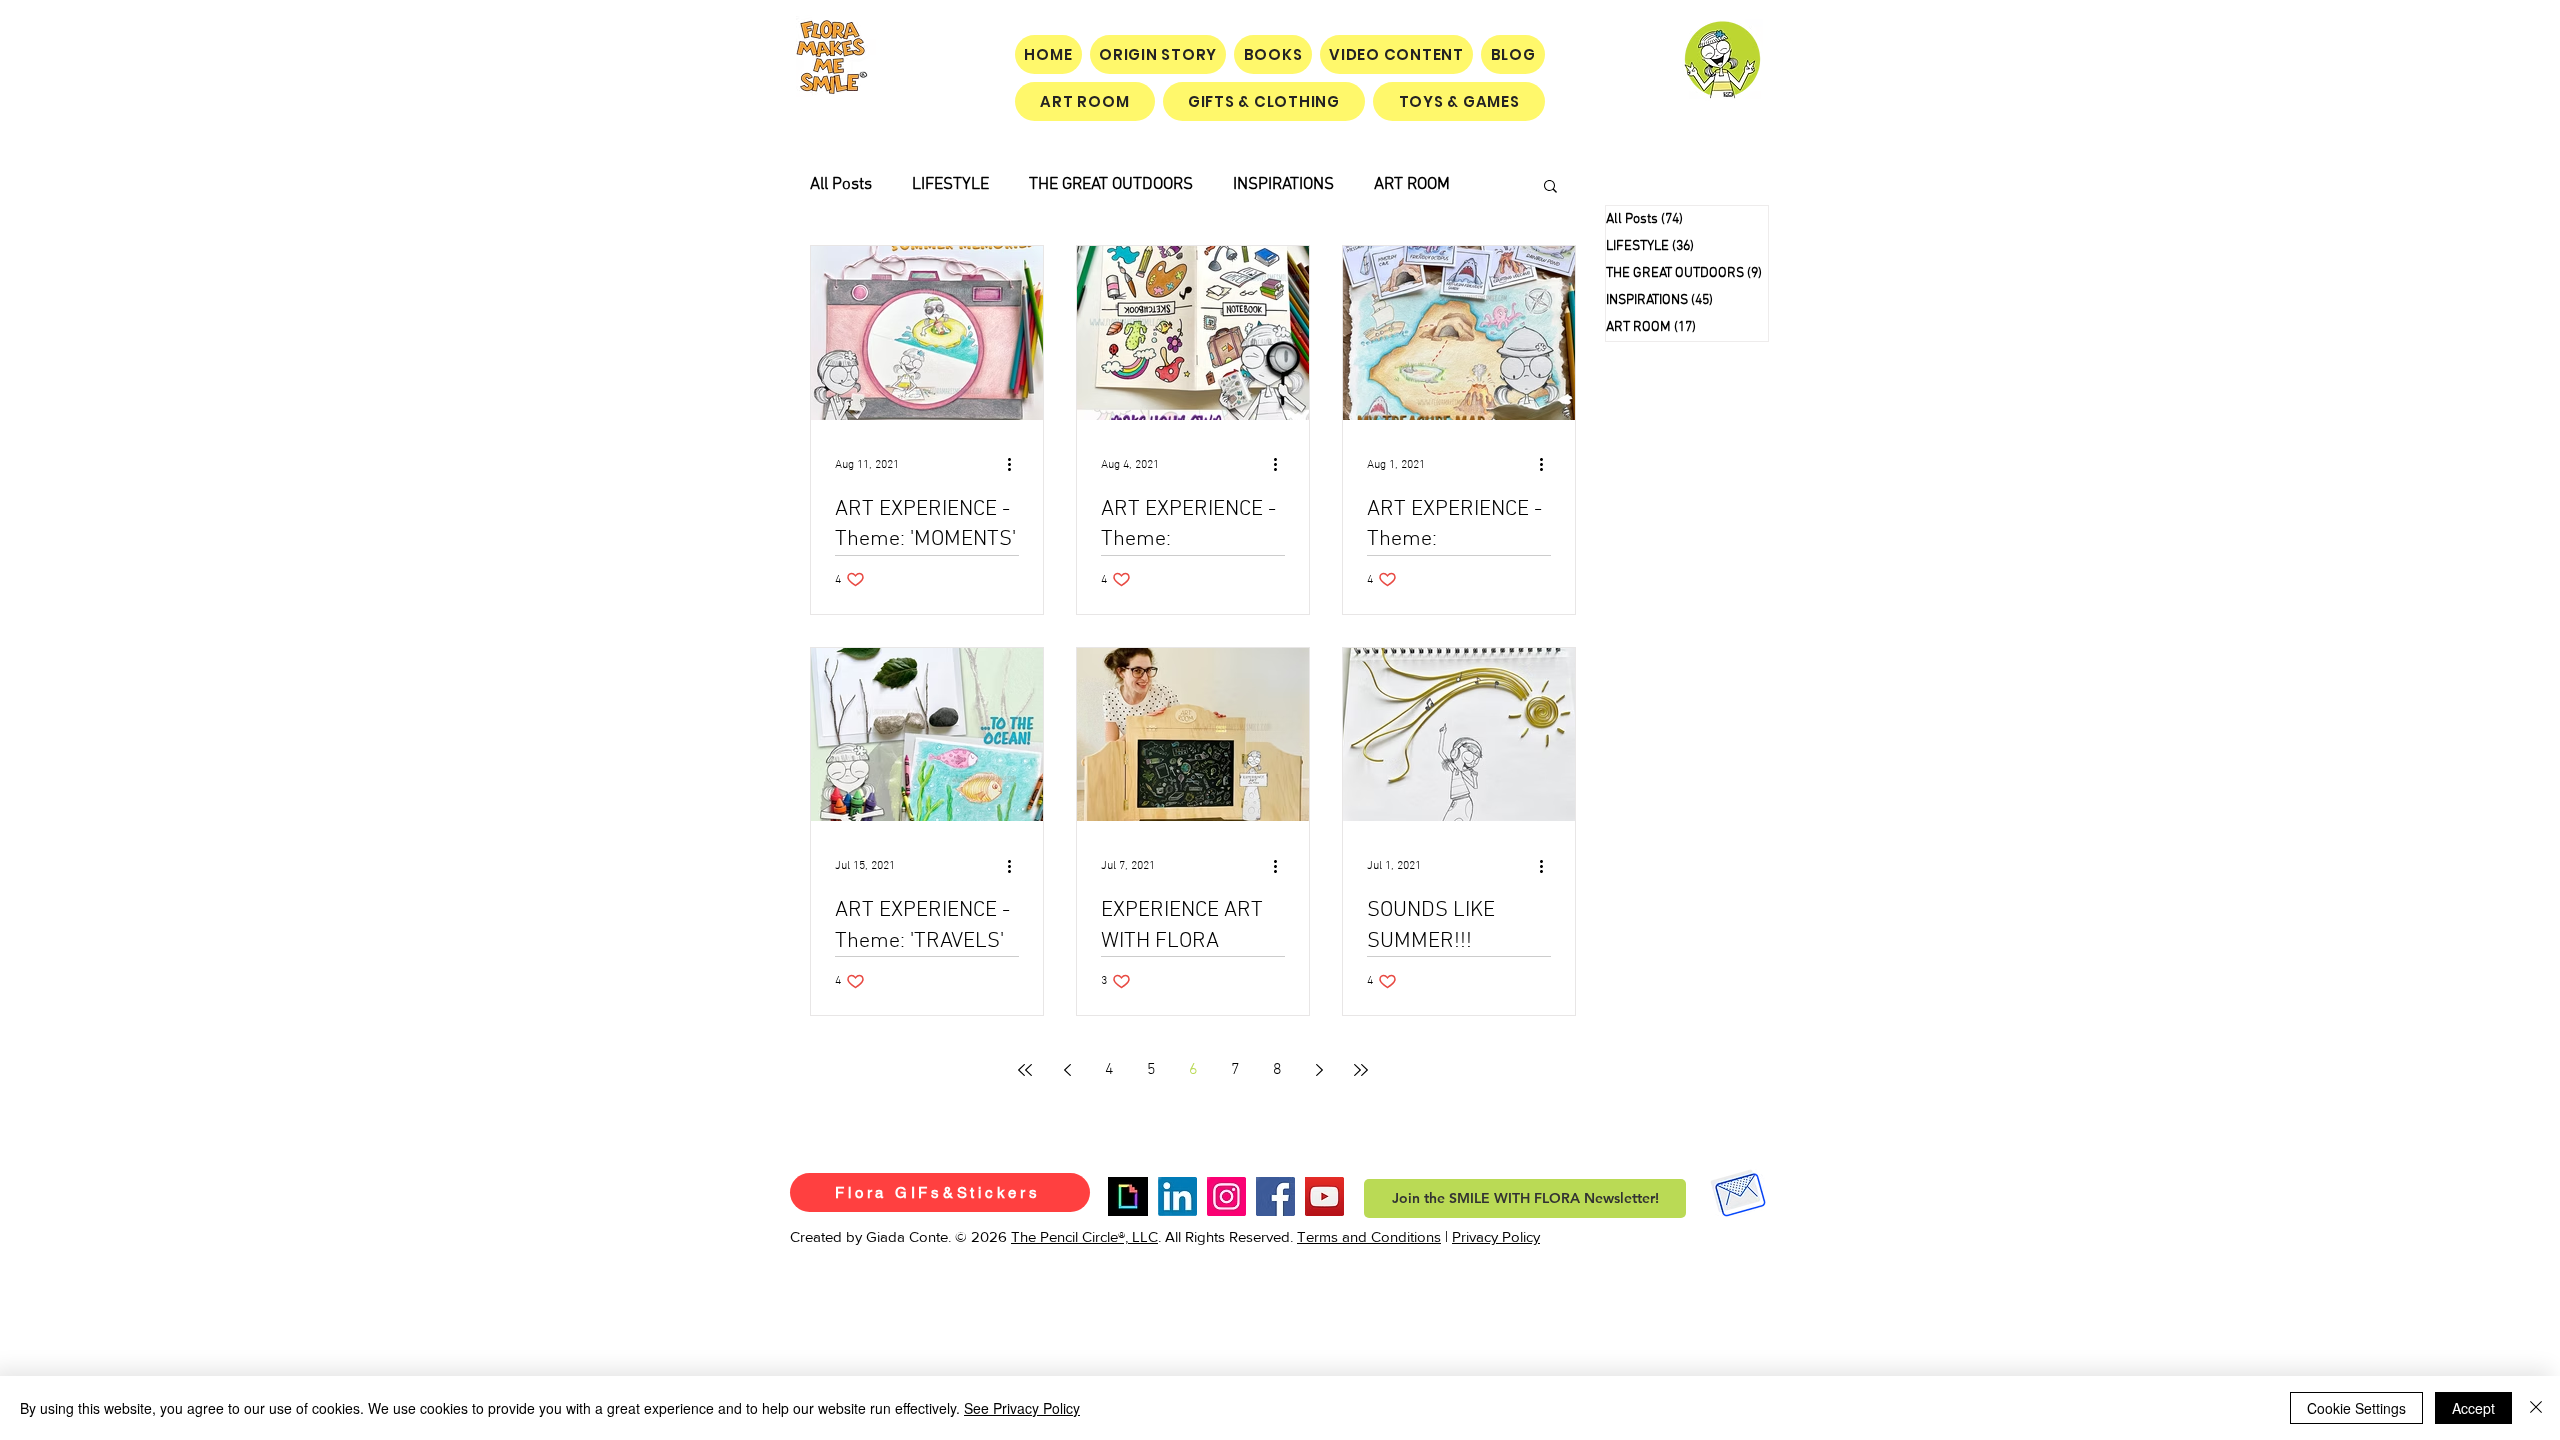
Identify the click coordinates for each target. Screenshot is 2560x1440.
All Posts (841, 185)
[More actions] (1016, 465)
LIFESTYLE (950, 185)
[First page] (1025, 1070)
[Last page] (1361, 1070)
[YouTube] (1324, 1196)
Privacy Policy (1496, 1236)
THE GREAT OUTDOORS (1111, 185)
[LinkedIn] (1177, 1196)
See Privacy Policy (1022, 1408)
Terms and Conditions (1369, 1236)
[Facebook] (1275, 1196)
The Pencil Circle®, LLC (1084, 1236)
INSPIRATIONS (1283, 185)
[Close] (2536, 1408)
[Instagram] (1226, 1196)
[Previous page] (1067, 1070)
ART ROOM (1412, 185)
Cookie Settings (2356, 1408)
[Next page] (1319, 1070)
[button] (1550, 187)
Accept (2473, 1408)
